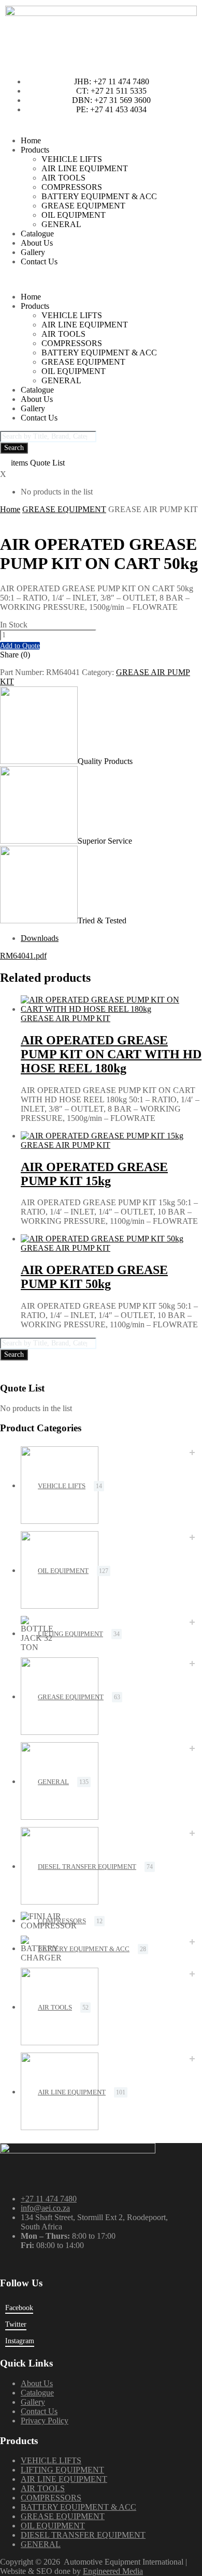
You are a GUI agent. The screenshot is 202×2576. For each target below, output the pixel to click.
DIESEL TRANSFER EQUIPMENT (87, 1867)
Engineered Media (113, 2571)
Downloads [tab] (40, 938)
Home (31, 140)
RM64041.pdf (23, 956)
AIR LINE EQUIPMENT (85, 168)
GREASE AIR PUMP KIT (66, 1018)
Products (35, 150)
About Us (37, 243)
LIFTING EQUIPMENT (70, 1634)
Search (14, 448)
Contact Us (39, 261)
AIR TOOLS (63, 178)
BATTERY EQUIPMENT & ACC (99, 196)
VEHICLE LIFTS (72, 159)
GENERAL (61, 224)
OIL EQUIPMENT (74, 215)
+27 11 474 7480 (49, 2199)
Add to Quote (20, 646)
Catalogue (37, 234)
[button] (101, 279)
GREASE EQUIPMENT (83, 206)
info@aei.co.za (45, 2208)
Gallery (33, 252)
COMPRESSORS (72, 187)
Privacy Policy (45, 2421)
